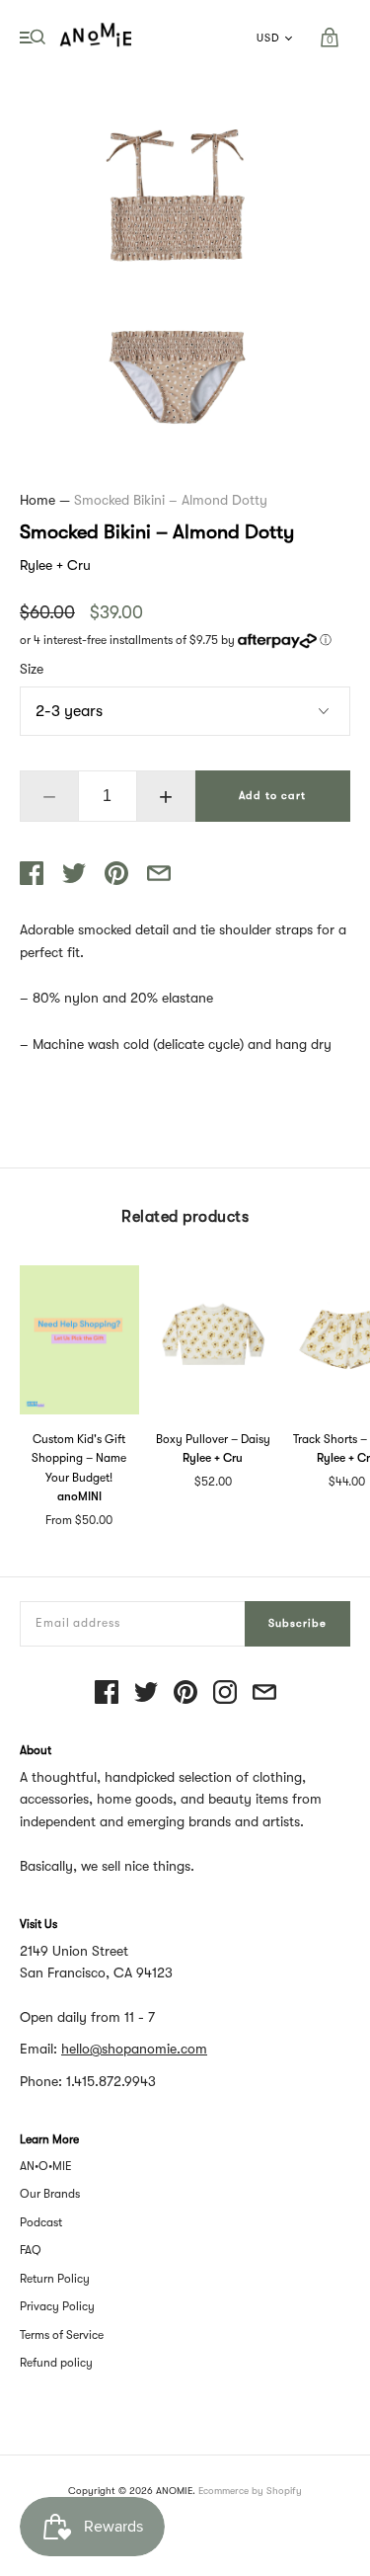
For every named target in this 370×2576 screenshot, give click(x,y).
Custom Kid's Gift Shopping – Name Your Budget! (79, 1458)
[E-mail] (264, 1693)
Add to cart (272, 796)
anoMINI (79, 1496)
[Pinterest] (185, 1693)
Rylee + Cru (55, 565)
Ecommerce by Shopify (250, 2491)
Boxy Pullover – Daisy (213, 1439)
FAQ (31, 2250)
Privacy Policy (57, 2306)
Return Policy (55, 2279)
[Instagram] (225, 1693)
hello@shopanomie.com (134, 2049)
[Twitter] (146, 1693)
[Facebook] (107, 1693)
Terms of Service (62, 2335)
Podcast (41, 2222)
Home (37, 500)
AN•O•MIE (46, 2166)
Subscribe (297, 1623)
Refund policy (56, 2363)
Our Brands (50, 2194)
